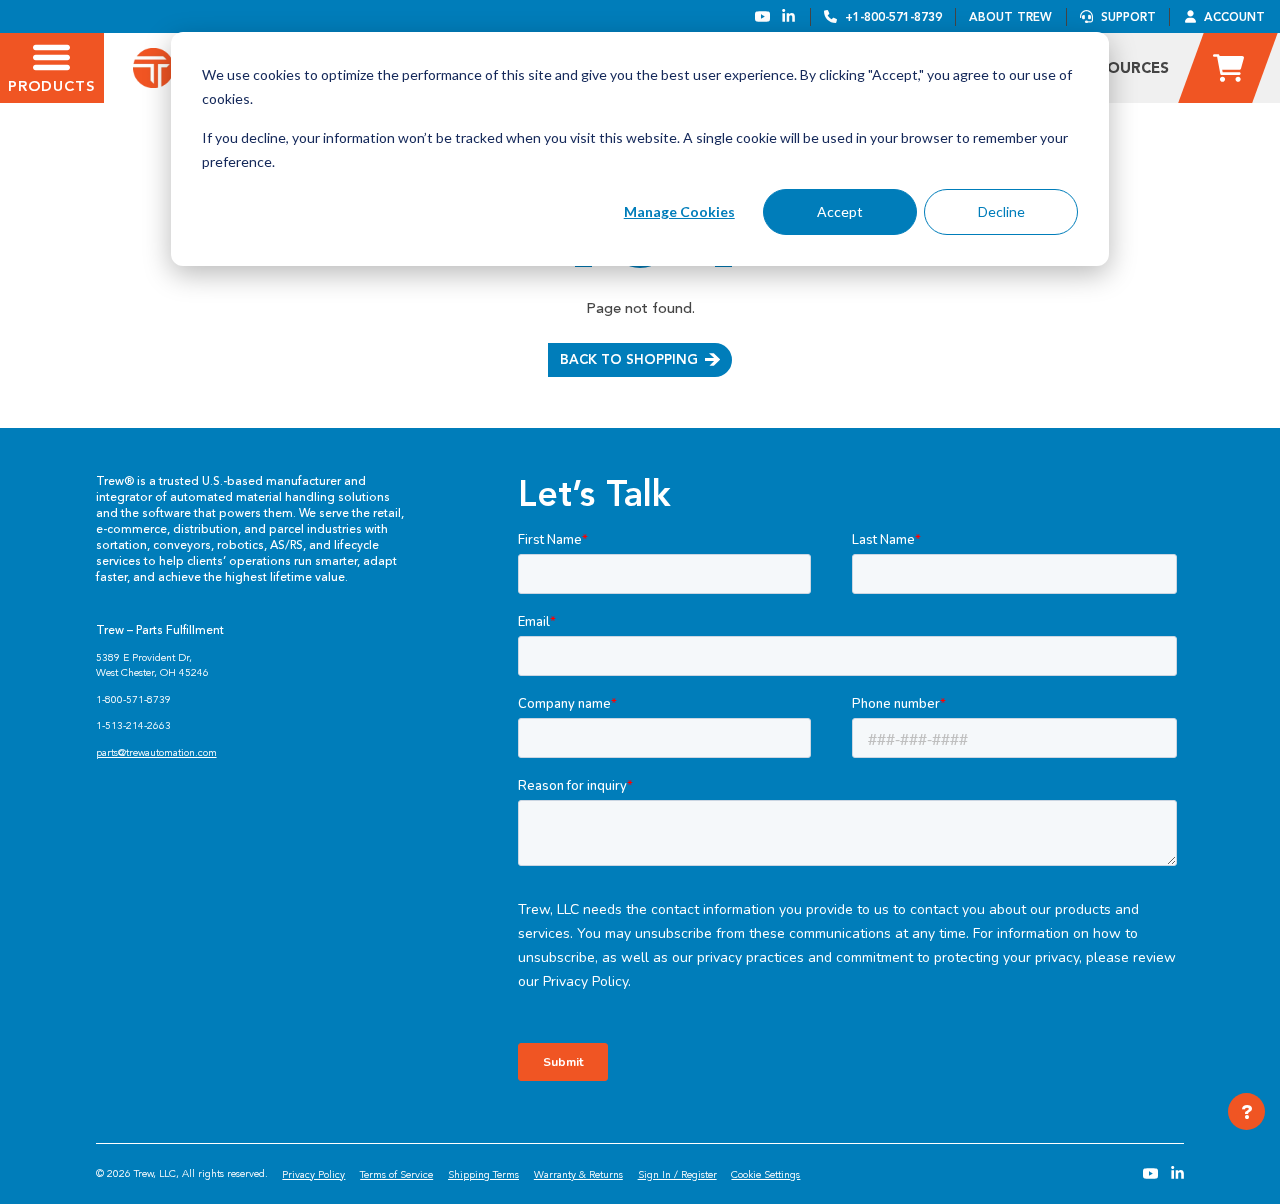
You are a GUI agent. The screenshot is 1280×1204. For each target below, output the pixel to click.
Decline (1001, 211)
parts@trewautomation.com (156, 752)
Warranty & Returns (578, 1174)
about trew (1010, 17)
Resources (1124, 68)
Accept (840, 211)
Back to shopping (629, 359)
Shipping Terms (483, 1174)
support (1128, 17)
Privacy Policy (313, 1174)
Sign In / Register (677, 1174)
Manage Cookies (679, 211)
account (1234, 17)
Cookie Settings (765, 1174)
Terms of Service (396, 1174)
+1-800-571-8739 (893, 17)
